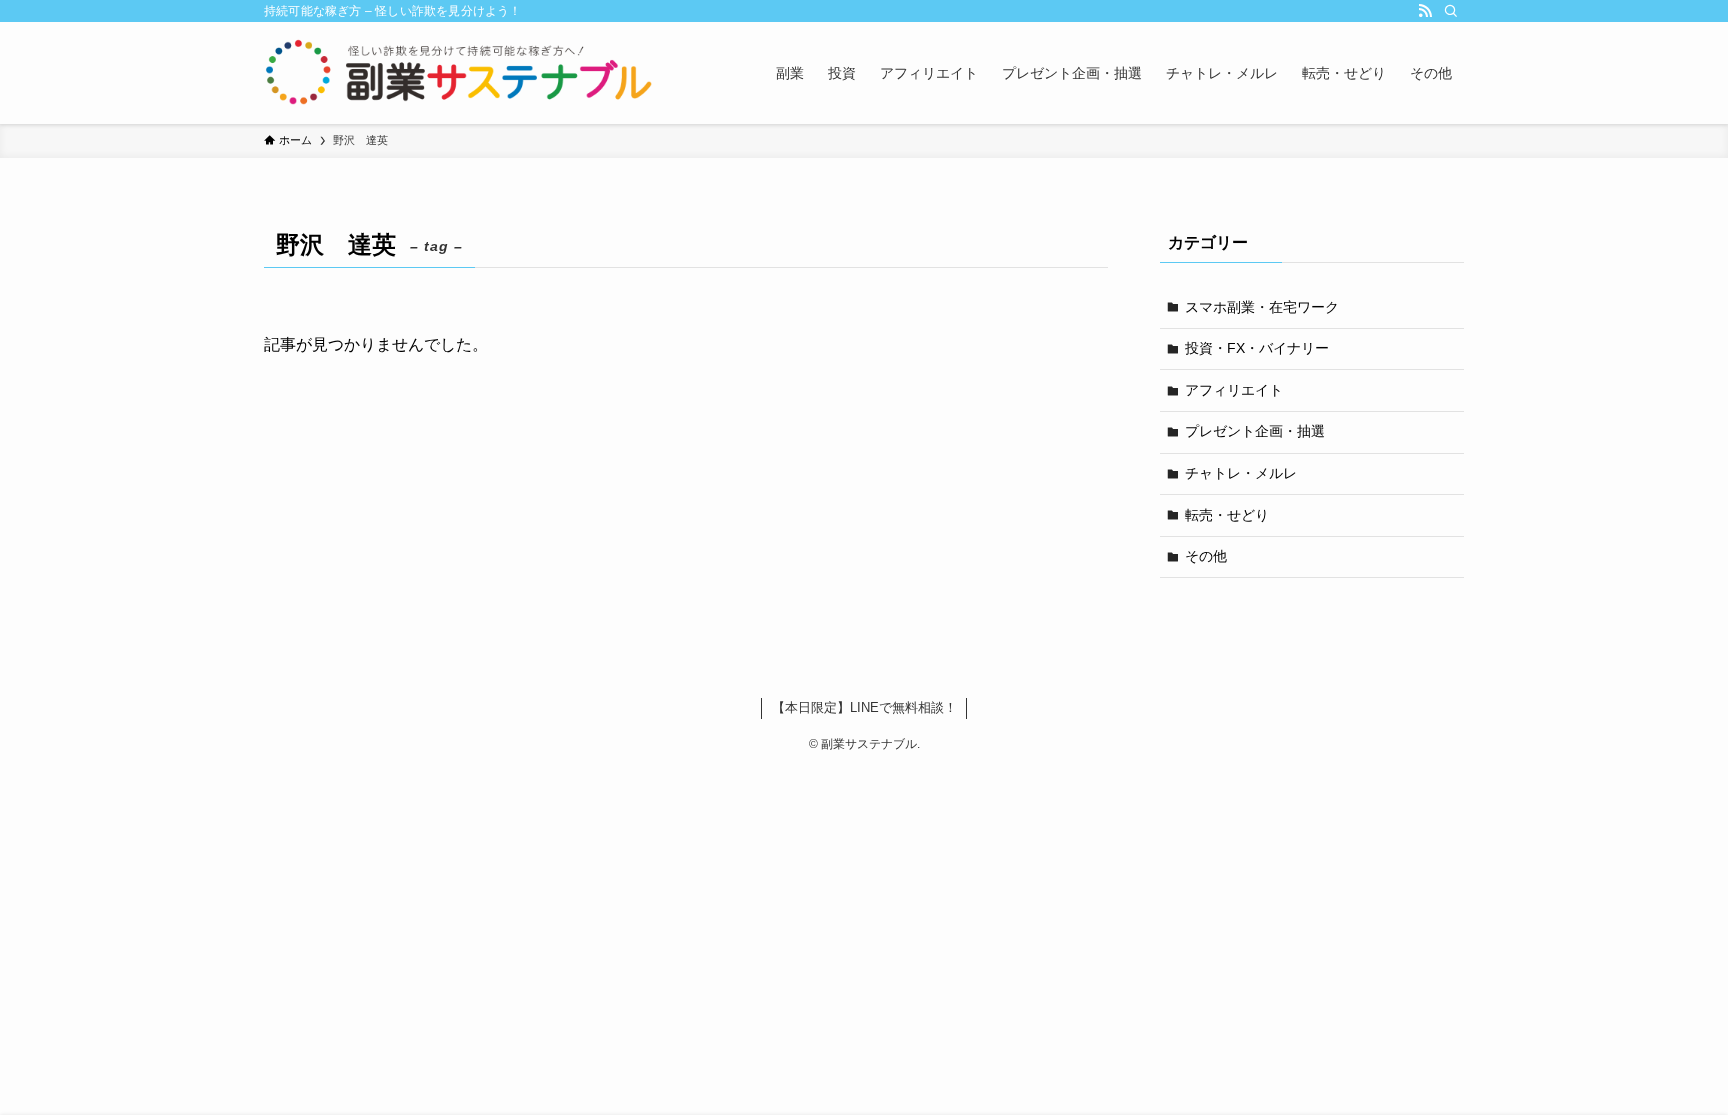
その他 (1206, 556)
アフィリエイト (1234, 390)
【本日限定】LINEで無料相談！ (864, 707)
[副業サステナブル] (459, 73)
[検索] (1451, 11)
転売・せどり (1227, 515)
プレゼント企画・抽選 (1255, 431)
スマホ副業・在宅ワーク (1262, 307)
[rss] (1425, 11)
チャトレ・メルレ (1241, 473)
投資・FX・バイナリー (1257, 348)
